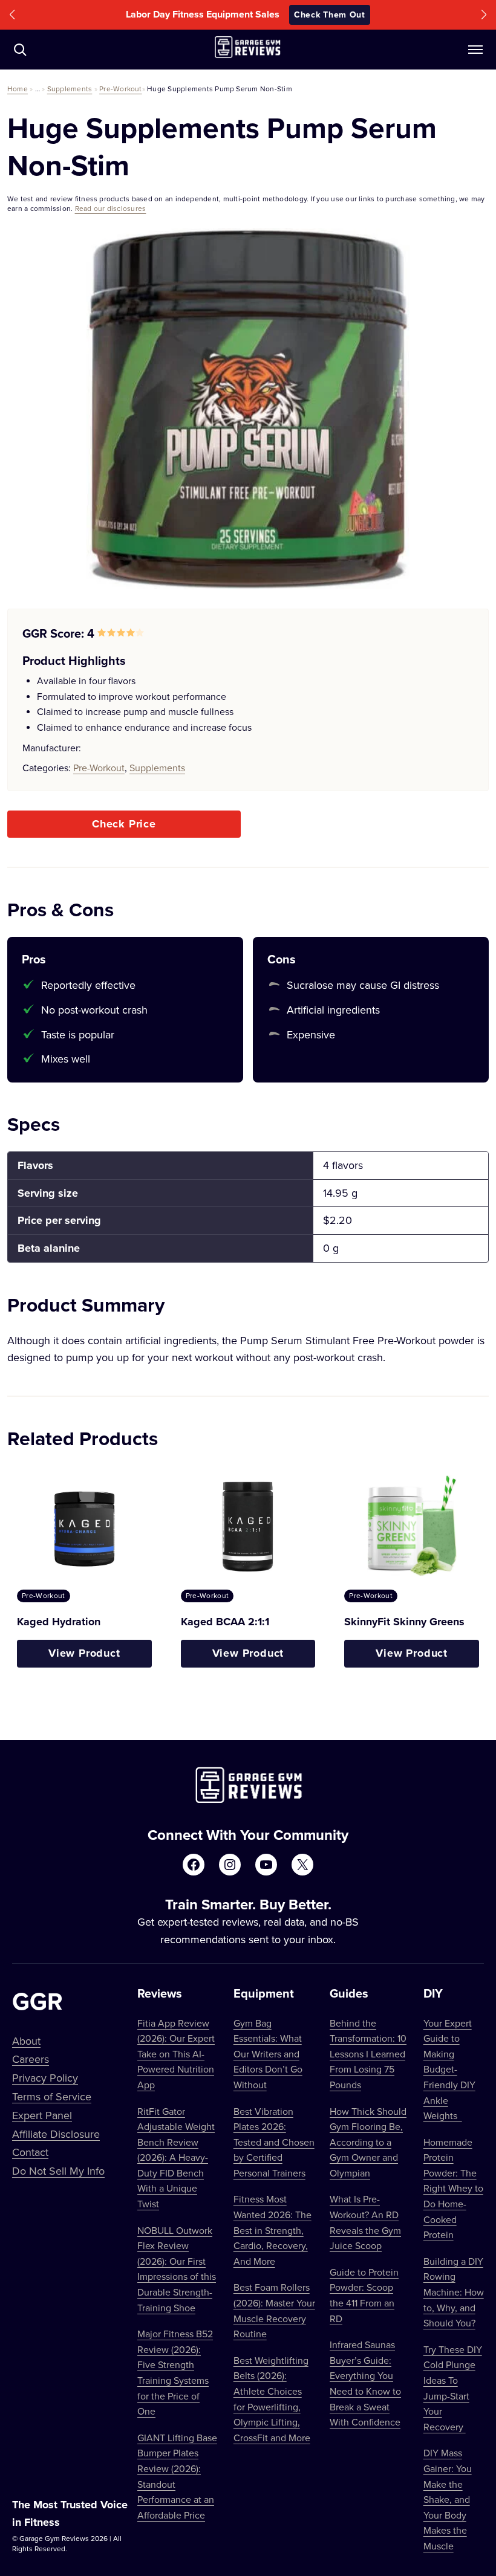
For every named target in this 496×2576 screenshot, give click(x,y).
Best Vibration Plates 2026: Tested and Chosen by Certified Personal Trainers (274, 2142)
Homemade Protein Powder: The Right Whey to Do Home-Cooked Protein (453, 2189)
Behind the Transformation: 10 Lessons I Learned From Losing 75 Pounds (368, 2054)
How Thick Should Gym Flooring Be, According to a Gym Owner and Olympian (368, 2142)
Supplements (70, 89)
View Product (84, 1653)
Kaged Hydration (59, 1622)
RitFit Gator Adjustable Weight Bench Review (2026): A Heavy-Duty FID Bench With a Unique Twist (176, 2158)
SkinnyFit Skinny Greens (404, 1622)
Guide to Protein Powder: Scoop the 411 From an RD (364, 2295)
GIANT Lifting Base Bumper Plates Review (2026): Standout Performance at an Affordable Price (177, 2476)
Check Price (124, 824)
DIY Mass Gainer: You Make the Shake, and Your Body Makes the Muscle (448, 2499)
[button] (12, 15)
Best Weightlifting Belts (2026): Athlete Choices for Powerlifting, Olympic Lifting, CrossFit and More (272, 2399)
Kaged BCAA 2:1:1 (225, 1622)
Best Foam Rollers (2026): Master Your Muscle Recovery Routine (274, 2310)
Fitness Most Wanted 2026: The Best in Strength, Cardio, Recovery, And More (272, 2230)
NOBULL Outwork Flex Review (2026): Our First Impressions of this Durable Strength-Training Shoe (177, 2269)
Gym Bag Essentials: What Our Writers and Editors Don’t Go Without (268, 2054)
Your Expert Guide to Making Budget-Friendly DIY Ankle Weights (449, 2070)
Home (18, 89)
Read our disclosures (111, 208)
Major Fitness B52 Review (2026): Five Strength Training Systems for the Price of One (175, 2372)
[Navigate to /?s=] (20, 50)
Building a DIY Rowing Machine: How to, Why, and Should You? (454, 2292)
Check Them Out (330, 15)
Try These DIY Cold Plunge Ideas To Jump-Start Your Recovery (453, 2388)
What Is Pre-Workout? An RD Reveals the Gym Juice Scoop (365, 2222)
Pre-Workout (121, 89)
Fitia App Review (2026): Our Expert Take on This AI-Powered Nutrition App (176, 2054)
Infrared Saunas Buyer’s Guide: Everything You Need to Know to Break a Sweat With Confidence (365, 2383)
